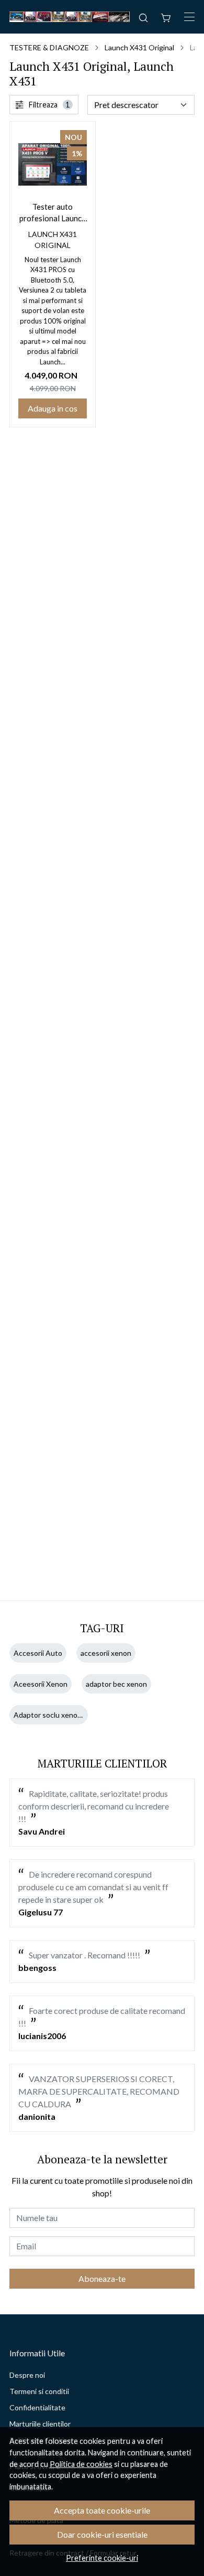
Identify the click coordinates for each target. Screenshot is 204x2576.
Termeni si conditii (39, 2391)
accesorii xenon (106, 1653)
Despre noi (27, 2375)
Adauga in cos (53, 408)
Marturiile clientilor (40, 2424)
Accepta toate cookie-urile (102, 2510)
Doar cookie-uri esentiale (102, 2534)
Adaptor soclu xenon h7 (53, 1715)
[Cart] (166, 17)
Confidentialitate (37, 2407)
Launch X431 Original (139, 47)
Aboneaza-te (102, 2278)
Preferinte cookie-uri (102, 2558)
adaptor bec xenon (116, 1684)
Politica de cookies (81, 2464)
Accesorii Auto (38, 1653)
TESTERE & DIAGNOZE (49, 47)
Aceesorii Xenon (41, 1684)
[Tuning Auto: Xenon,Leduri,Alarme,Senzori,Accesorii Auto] (70, 17)
